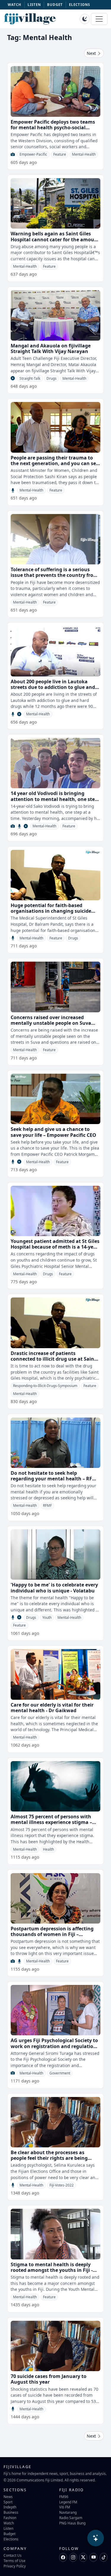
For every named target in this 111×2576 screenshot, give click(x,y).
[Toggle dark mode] (85, 19)
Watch (9, 2523)
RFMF (47, 1505)
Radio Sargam (71, 2518)
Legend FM (68, 2502)
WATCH (15, 5)
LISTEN (34, 5)
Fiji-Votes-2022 (62, 2185)
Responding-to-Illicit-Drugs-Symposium (45, 1386)
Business (11, 2512)
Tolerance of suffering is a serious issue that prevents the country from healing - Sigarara (54, 575)
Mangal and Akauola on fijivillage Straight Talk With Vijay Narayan (51, 348)
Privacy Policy (15, 2566)
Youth (47, 1617)
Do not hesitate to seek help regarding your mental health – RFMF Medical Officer (55, 1479)
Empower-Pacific (33, 154)
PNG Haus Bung (72, 2523)
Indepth (10, 2507)
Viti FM (65, 2507)
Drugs (52, 378)
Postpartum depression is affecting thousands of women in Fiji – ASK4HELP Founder (52, 1934)
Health (48, 1849)
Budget (9, 2534)
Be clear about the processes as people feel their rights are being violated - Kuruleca (49, 2158)
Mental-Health (84, 154)
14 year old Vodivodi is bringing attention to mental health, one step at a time (54, 799)
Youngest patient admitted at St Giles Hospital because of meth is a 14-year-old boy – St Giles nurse (55, 1247)
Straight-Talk (30, 378)
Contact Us (13, 2555)
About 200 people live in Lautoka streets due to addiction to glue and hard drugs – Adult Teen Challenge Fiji (55, 687)
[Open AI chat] (96, 2538)
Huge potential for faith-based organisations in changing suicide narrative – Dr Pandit (51, 911)
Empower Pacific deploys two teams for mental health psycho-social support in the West (53, 127)
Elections (11, 2539)
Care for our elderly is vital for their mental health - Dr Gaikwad (52, 1708)
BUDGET (55, 5)
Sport (8, 2502)
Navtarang (68, 2512)
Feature (60, 154)
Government (60, 2073)
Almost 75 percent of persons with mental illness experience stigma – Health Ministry (51, 1822)
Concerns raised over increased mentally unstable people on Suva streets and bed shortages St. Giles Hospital (51, 1026)
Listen (8, 2528)
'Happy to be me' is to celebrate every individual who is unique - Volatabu (54, 1588)
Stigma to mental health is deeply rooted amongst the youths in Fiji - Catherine (52, 2270)
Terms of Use (15, 2561)
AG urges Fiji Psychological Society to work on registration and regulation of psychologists (54, 2046)
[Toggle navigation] (99, 19)
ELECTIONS (79, 5)
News (8, 2497)
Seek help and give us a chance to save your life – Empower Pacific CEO (53, 1132)
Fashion (10, 2518)
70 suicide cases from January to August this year (49, 2379)
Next (92, 53)
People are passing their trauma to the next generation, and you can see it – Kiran (55, 463)
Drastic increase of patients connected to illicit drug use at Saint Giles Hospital (53, 1359)
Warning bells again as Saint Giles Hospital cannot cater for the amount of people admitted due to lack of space (55, 242)
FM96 (64, 2497)
